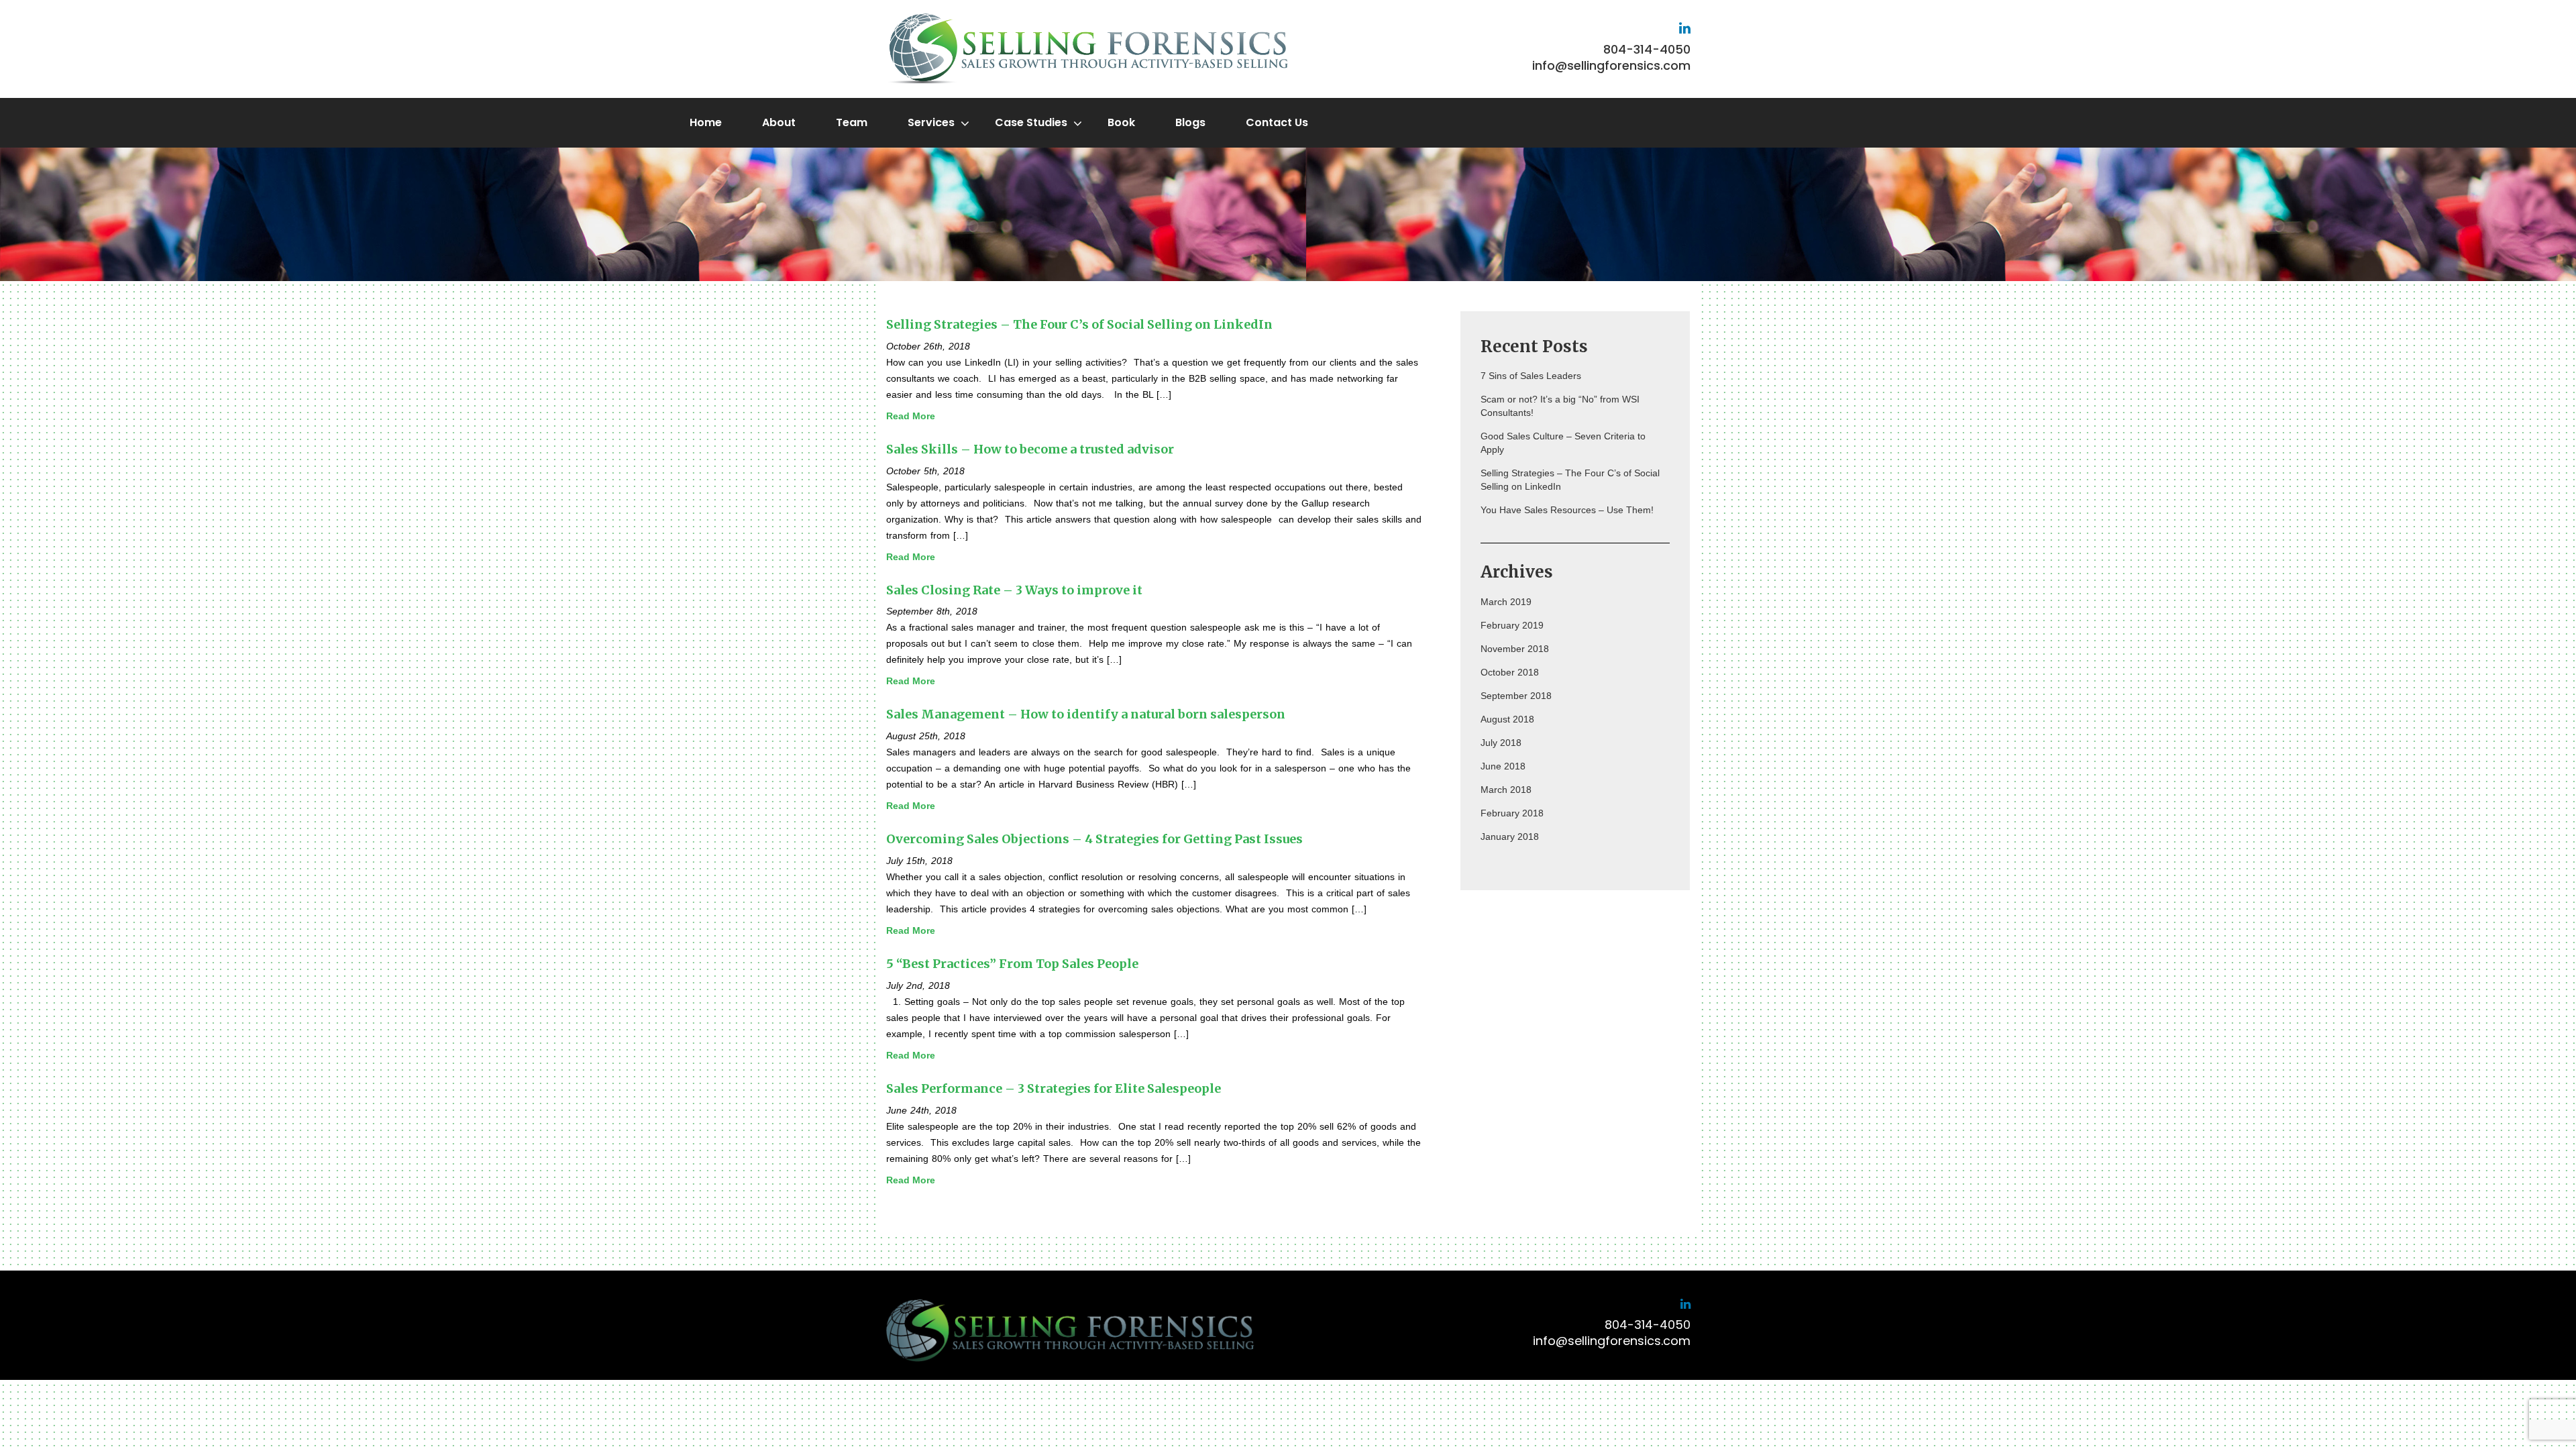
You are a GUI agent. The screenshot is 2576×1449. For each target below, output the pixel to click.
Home (706, 122)
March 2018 (1506, 790)
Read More (911, 416)
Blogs (1190, 122)
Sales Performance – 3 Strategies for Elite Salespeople (1054, 1088)
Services (931, 122)
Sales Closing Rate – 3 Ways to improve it (1014, 590)
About (779, 122)
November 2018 (1515, 649)
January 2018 (1510, 837)
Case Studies (1031, 122)
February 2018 (1512, 813)
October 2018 (1510, 672)
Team (852, 122)
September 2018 (1516, 696)
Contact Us (1277, 122)
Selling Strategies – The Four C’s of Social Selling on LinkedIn (1079, 324)
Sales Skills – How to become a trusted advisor (1030, 449)
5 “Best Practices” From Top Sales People (1012, 964)
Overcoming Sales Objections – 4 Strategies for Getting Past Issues (1094, 839)
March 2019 (1506, 602)
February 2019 (1512, 625)
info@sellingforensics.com (1611, 65)
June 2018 (1503, 766)
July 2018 (1501, 743)
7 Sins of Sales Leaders (1531, 376)
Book (1121, 122)
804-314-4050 (1647, 49)
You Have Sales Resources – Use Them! (1567, 510)
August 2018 (1507, 719)
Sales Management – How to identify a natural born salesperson (1086, 714)
